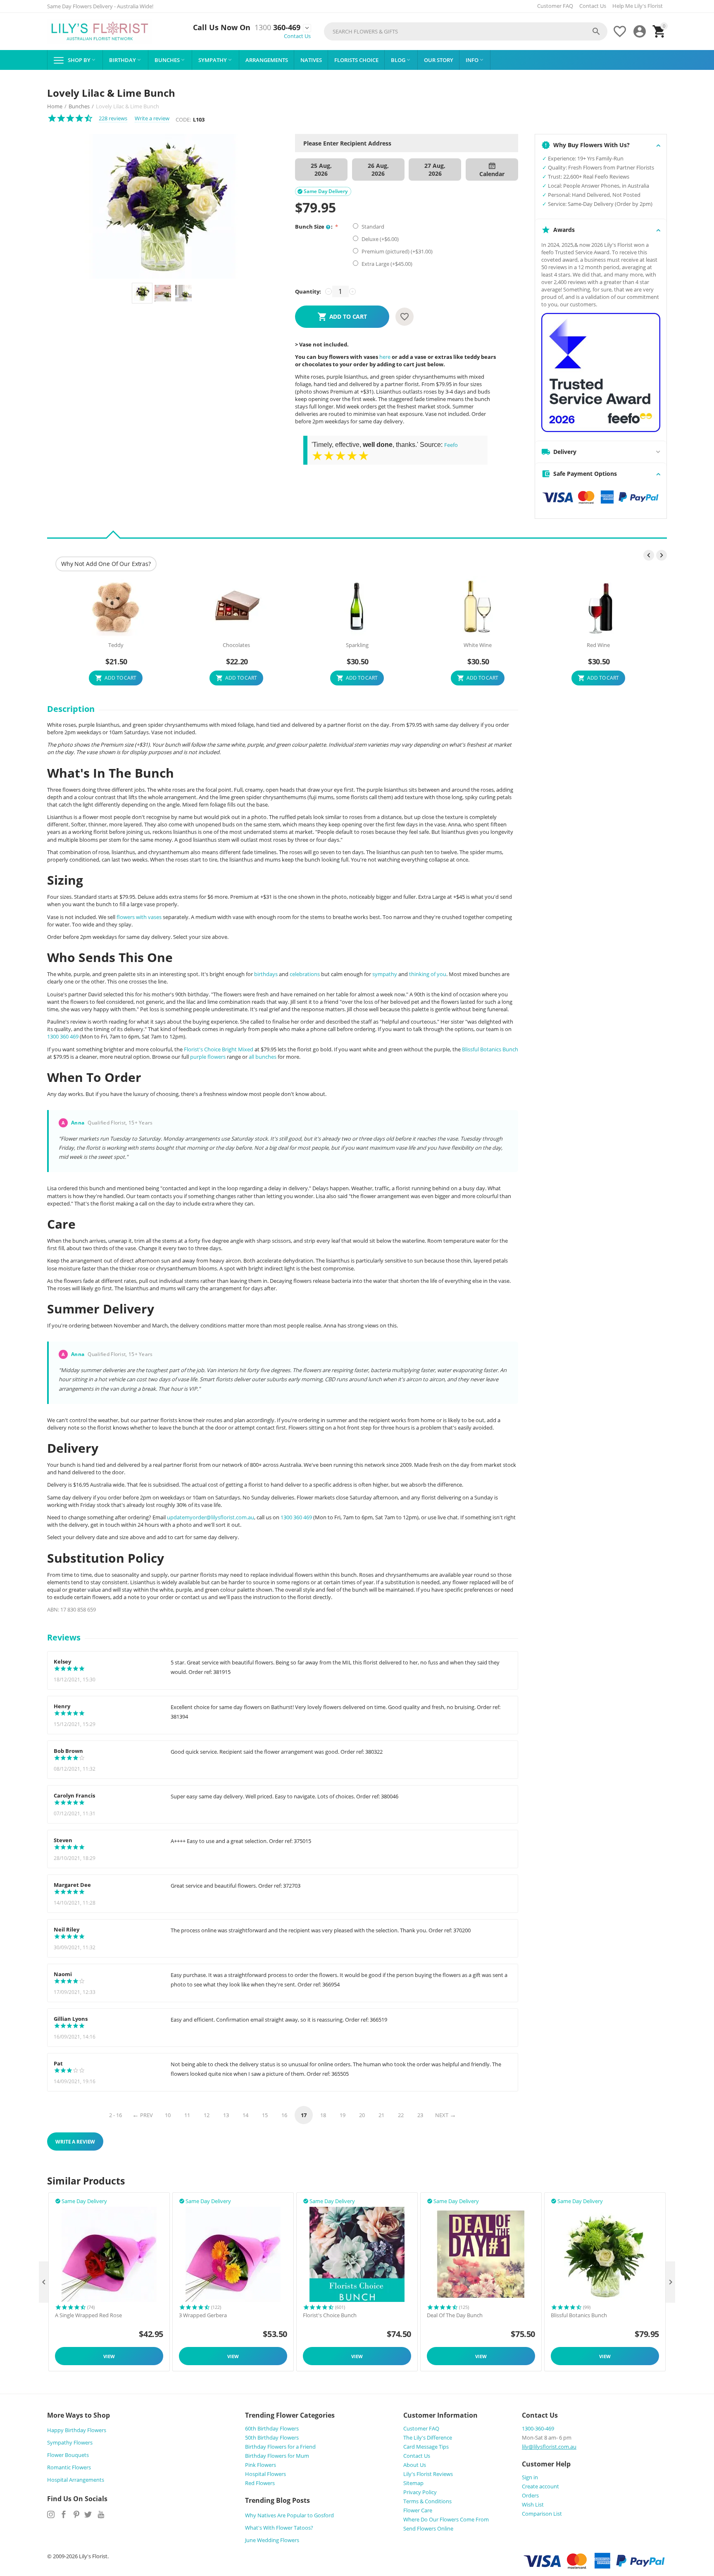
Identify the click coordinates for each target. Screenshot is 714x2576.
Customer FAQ (555, 6)
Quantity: (308, 291)
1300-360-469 (538, 2428)
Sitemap (413, 2483)
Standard (373, 227)
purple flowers (208, 1057)
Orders (530, 2495)
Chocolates (236, 645)
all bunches (263, 1057)
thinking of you (428, 974)
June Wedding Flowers (272, 2540)
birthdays (266, 974)
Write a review (152, 118)
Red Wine (598, 645)
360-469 (277, 28)
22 (401, 2115)
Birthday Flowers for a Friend (280, 2447)
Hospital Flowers (265, 2474)
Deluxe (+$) (380, 239)
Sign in (530, 2477)
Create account (540, 2486)
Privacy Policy (420, 2492)
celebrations (305, 974)
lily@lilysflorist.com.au (549, 2447)
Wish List (533, 2504)
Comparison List (542, 2514)
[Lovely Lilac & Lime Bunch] (163, 206)
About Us (415, 2465)
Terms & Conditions (427, 2501)
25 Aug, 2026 (321, 170)
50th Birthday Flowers (272, 2438)
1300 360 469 (63, 1036)
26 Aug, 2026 (378, 170)
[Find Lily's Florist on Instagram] (51, 2514)
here (385, 357)
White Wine (478, 645)
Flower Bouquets (68, 2455)
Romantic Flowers (69, 2467)
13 (226, 2115)
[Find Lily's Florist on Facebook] (64, 2514)
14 (245, 2115)
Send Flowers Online (428, 2528)
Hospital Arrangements (76, 2480)
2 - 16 (115, 2115)
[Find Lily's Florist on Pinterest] (76, 2514)
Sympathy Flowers (70, 2442)
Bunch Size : (314, 227)
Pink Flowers (261, 2465)
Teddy (116, 645)
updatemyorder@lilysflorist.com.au (211, 1517)
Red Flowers (260, 2483)
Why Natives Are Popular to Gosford (289, 2515)
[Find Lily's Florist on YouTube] (101, 2514)
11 (187, 2115)
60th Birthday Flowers (272, 2428)
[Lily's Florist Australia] (100, 31)
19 (343, 2115)
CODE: (183, 119)
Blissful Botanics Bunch (490, 1049)
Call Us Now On (222, 28)
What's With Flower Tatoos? (279, 2528)
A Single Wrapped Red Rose (88, 2316)
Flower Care (418, 2510)
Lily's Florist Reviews (428, 2474)
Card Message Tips (426, 2447)
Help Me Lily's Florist (638, 6)
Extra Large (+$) (386, 264)
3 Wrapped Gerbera (203, 2316)
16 (284, 2115)
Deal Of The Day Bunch (455, 2316)
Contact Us (593, 6)
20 (362, 2115)
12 (207, 2115)
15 (265, 2115)
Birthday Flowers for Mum (277, 2456)
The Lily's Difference (428, 2438)
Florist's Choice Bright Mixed (219, 1049)
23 (420, 2115)
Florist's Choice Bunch (330, 2316)
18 (323, 2115)
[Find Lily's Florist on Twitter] (88, 2514)
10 (168, 2115)
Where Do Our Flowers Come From (446, 2519)
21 (381, 2115)
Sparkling (357, 645)
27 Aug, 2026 (435, 170)
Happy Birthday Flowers (77, 2430)
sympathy (385, 974)
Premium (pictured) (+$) (396, 251)
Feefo (451, 445)
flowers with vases (139, 917)
